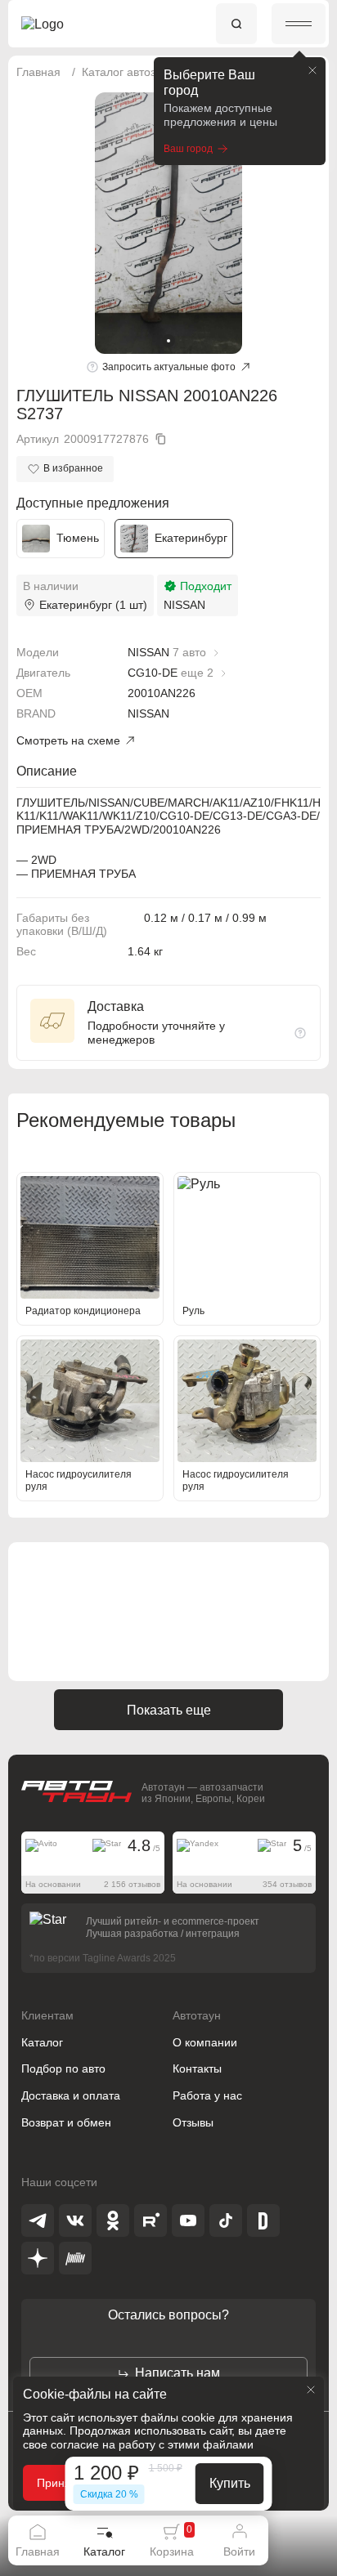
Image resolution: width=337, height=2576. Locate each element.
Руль (193, 1311)
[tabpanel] (168, 223)
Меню (299, 24)
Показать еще (169, 1710)
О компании (205, 2042)
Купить (230, 2483)
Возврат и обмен (66, 2122)
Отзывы (193, 2122)
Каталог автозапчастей (143, 72)
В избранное (73, 468)
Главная (38, 72)
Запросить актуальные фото (169, 367)
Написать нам (177, 2373)
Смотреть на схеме (68, 740)
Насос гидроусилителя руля (79, 1480)
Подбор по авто (63, 2068)
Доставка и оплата (71, 2095)
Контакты (197, 2068)
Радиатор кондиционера (83, 1311)
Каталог (42, 2042)
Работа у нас (207, 2095)
